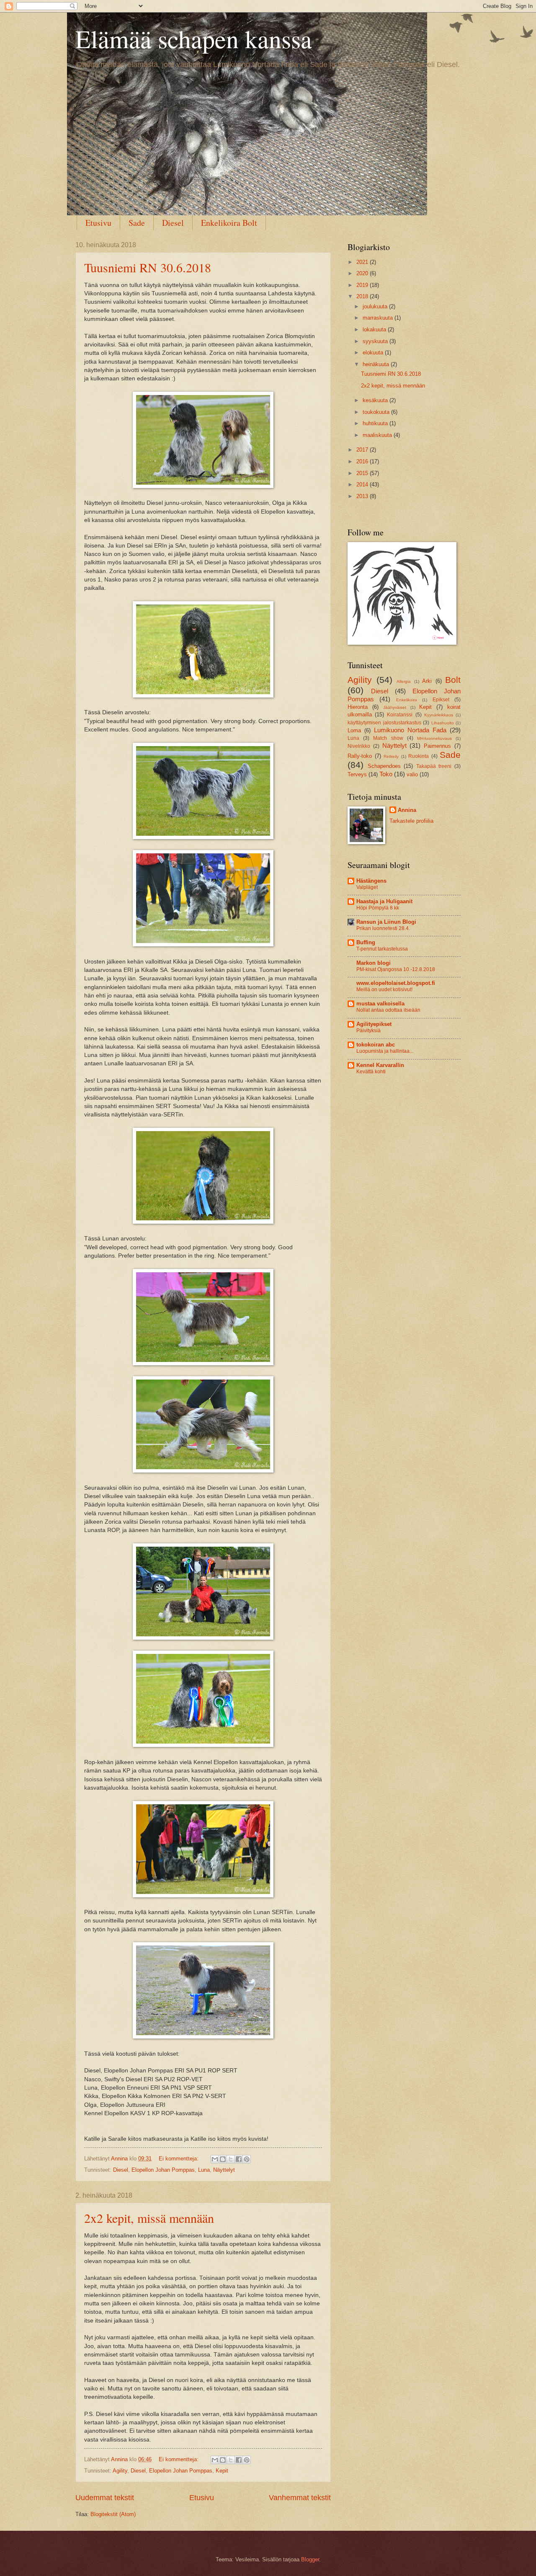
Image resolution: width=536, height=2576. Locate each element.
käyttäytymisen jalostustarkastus (384, 723)
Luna (204, 2170)
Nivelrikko (359, 746)
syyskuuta (376, 341)
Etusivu (98, 223)
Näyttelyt (224, 2170)
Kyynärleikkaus (439, 715)
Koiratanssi (400, 715)
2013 (363, 496)
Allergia (404, 681)
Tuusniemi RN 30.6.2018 (148, 267)
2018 (363, 296)
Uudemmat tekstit (105, 2498)
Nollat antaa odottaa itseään (388, 1010)
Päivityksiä (368, 1031)
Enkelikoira (407, 700)
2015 (363, 473)
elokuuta (374, 353)
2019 (363, 285)
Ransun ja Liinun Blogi (386, 922)
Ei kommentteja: (179, 2159)
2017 (363, 450)
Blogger (310, 2559)
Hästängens (371, 881)
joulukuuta (376, 306)
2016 (363, 461)
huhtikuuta (376, 423)
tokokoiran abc (376, 1045)
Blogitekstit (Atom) (113, 2514)
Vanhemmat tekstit (300, 2498)
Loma (354, 730)
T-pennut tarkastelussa (382, 949)
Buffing (366, 942)
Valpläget (367, 887)
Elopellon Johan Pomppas (163, 2170)
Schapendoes (384, 766)
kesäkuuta (376, 400)
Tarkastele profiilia (411, 821)
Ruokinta (419, 756)
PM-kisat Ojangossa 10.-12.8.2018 (396, 969)
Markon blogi (374, 963)
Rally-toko (360, 756)
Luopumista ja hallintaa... (385, 1051)
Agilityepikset (374, 1024)
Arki (427, 681)
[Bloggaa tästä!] (223, 2159)
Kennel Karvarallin (380, 1065)
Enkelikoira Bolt (229, 223)
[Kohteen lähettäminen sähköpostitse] (215, 2159)
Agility (120, 2471)
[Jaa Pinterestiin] (247, 2159)
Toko (386, 774)
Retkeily (391, 756)
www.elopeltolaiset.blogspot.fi (396, 983)
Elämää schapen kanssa (194, 39)
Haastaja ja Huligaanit (384, 901)
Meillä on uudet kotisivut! (384, 990)
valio (412, 774)
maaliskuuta (378, 435)
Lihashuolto (443, 723)
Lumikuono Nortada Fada (410, 730)
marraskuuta (379, 318)
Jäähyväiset (395, 707)
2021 (363, 262)
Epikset (441, 700)
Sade (137, 223)
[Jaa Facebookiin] (239, 2159)
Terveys (357, 774)
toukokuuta (377, 412)
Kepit (222, 2471)
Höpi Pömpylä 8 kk (378, 908)
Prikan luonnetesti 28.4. (383, 928)
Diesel (173, 223)
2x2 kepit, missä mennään (149, 2218)
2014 (363, 484)
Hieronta (358, 707)
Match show (388, 738)
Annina (407, 810)
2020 (363, 273)
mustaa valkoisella (380, 1004)
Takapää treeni (434, 766)
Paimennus (437, 746)
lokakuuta (375, 329)
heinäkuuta (377, 364)
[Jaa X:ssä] (231, 2159)
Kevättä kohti (371, 1072)
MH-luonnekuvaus (434, 738)
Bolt (453, 680)
